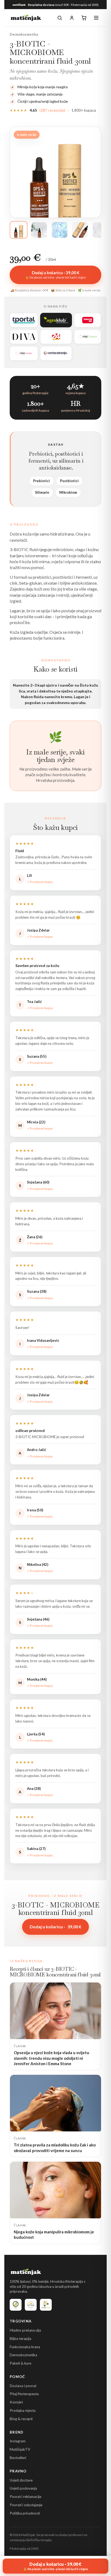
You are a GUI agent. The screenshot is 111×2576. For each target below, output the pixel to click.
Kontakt (16, 2402)
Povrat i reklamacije (25, 2497)
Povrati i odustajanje (26, 2505)
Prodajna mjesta (23, 2410)
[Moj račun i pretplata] (72, 18)
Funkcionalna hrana (25, 2347)
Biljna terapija (20, 2339)
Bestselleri (18, 2458)
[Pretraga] (60, 18)
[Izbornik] (96, 18)
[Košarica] (84, 18)
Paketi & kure (20, 2363)
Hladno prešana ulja (25, 2330)
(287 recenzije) (52, 110)
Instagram (18, 2441)
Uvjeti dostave (21, 2480)
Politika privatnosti (25, 2513)
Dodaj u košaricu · (55, 1927)
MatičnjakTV (20, 2449)
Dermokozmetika (23, 2355)
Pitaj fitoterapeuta (24, 2394)
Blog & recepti (21, 2419)
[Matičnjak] (26, 18)
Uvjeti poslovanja (23, 2488)
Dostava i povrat (23, 2386)
